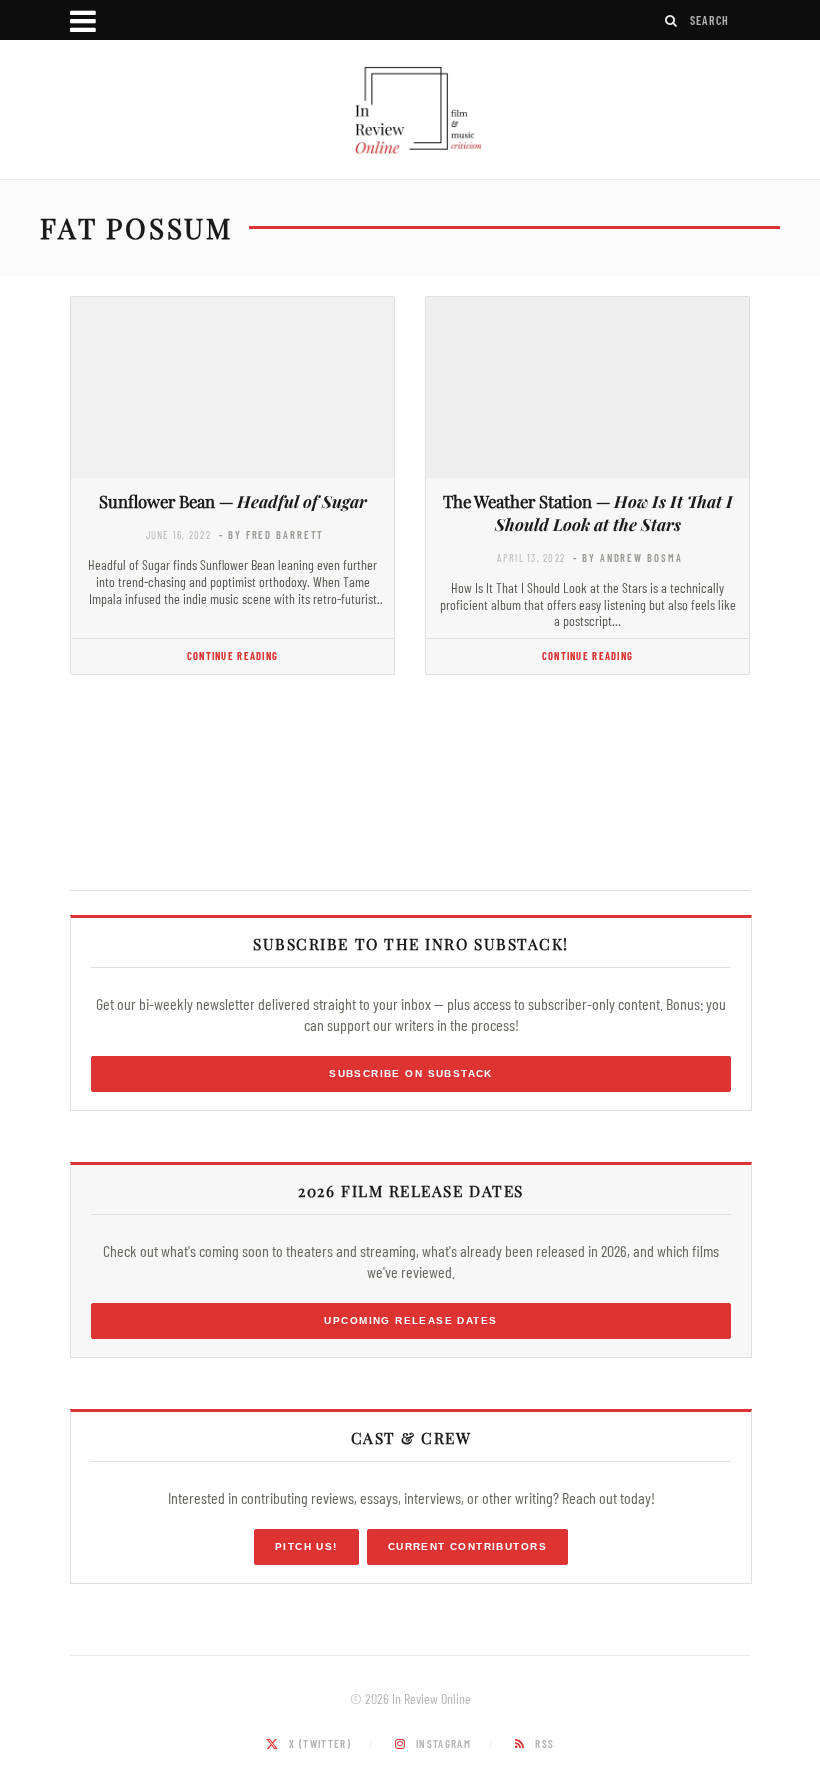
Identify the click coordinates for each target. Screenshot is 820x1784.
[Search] (672, 20)
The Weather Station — (588, 512)
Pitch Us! (306, 1546)
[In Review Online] (410, 112)
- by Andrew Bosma (627, 557)
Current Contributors (467, 1546)
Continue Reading (232, 655)
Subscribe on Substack (411, 1073)
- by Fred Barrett (271, 534)
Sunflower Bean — (233, 501)
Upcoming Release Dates (410, 1320)
